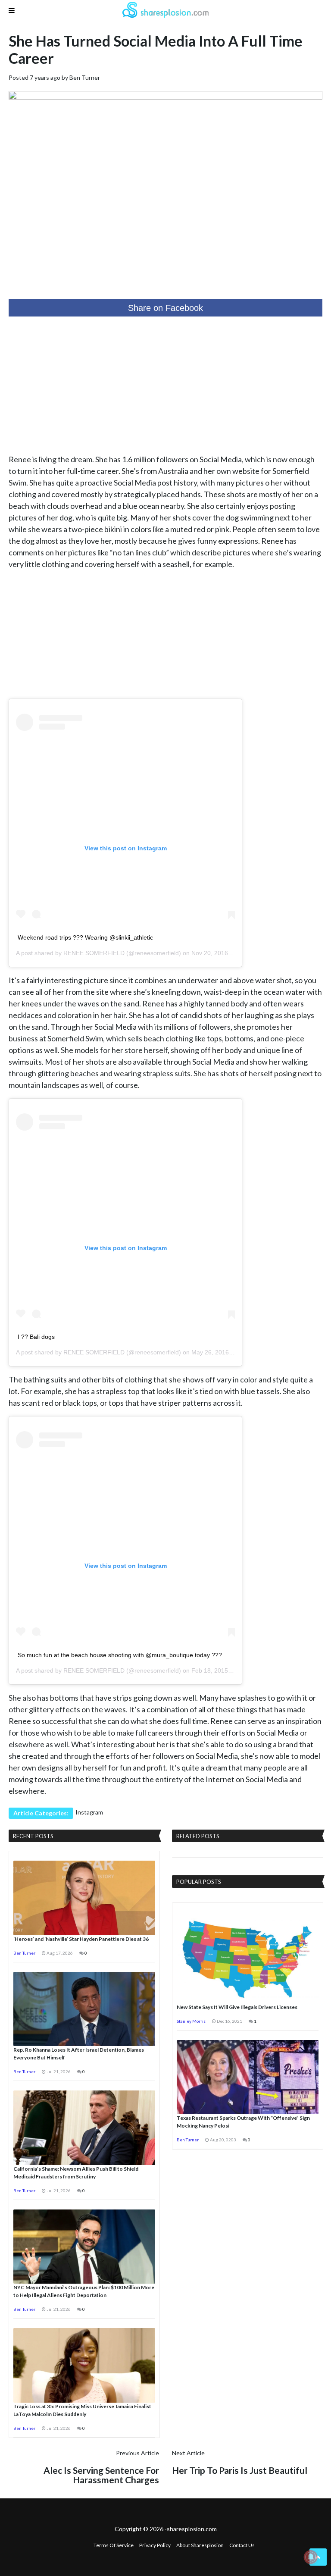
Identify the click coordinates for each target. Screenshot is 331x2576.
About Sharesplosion (200, 2545)
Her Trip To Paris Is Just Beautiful (240, 2470)
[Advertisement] (165, 385)
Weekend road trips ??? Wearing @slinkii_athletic (85, 937)
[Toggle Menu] (12, 10)
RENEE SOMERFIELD (94, 953)
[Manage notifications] (311, 2557)
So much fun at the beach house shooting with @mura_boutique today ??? (120, 1655)
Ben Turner (85, 77)
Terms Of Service (114, 2545)
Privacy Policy (155, 2545)
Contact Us (242, 2545)
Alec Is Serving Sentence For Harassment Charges (101, 2475)
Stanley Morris (191, 2021)
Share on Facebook (165, 308)
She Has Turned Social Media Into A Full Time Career (156, 49)
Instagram (89, 1812)
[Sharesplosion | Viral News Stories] (165, 11)
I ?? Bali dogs (36, 1337)
